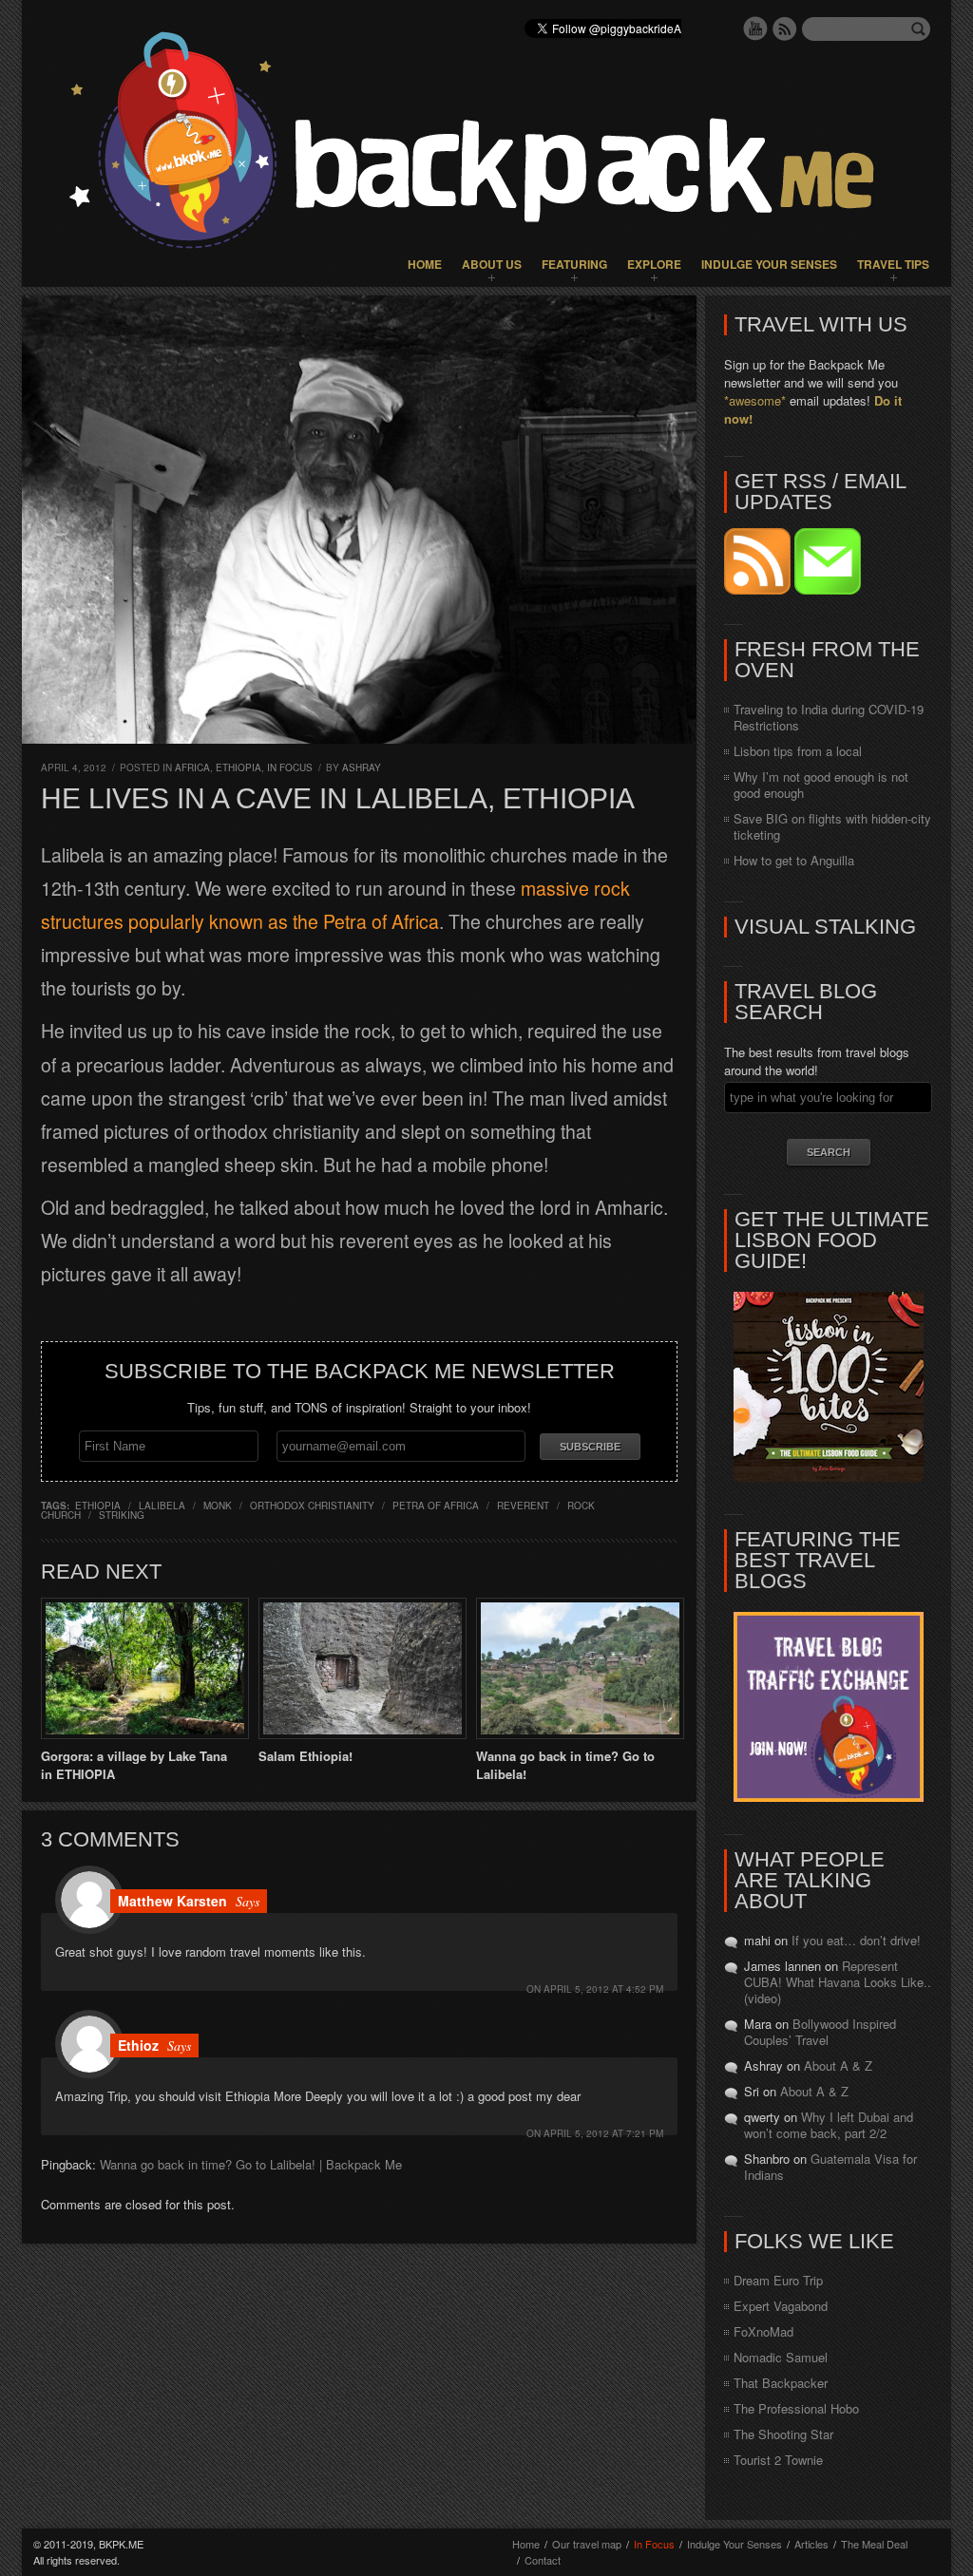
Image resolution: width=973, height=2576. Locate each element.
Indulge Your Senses (769, 264)
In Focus (290, 767)
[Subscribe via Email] (828, 589)
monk (218, 1506)
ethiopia (98, 1506)
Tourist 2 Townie (778, 2460)
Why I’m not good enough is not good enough (821, 785)
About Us (492, 264)
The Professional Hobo (796, 2408)
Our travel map (587, 2544)
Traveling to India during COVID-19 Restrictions (829, 717)
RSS (785, 28)
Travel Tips (893, 264)
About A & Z (838, 2065)
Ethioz (138, 2045)
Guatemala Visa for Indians (830, 2167)
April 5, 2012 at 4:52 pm (603, 1989)
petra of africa (436, 1506)
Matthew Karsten (172, 1901)
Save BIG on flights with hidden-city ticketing (832, 826)
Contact (543, 2560)
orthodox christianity (312, 1506)
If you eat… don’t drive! (856, 1940)
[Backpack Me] (486, 143)
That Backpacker (781, 2383)
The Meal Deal (874, 2544)
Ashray (362, 767)
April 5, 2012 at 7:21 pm (603, 2133)
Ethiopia (238, 767)
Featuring (574, 264)
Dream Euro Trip (778, 2280)
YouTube (755, 28)
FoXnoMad (763, 2331)
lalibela (162, 1506)
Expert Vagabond (781, 2306)
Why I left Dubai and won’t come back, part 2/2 (829, 2125)
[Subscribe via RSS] (759, 589)
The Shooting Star (783, 2434)
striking (122, 1515)
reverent (523, 1506)
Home (425, 264)
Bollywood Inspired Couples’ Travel (820, 2032)
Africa (192, 767)
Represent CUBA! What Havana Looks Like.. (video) (838, 1982)
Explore (654, 264)
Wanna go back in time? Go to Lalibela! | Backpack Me (251, 2164)
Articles (811, 2544)
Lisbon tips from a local (798, 751)
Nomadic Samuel (781, 2357)
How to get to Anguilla (794, 860)
